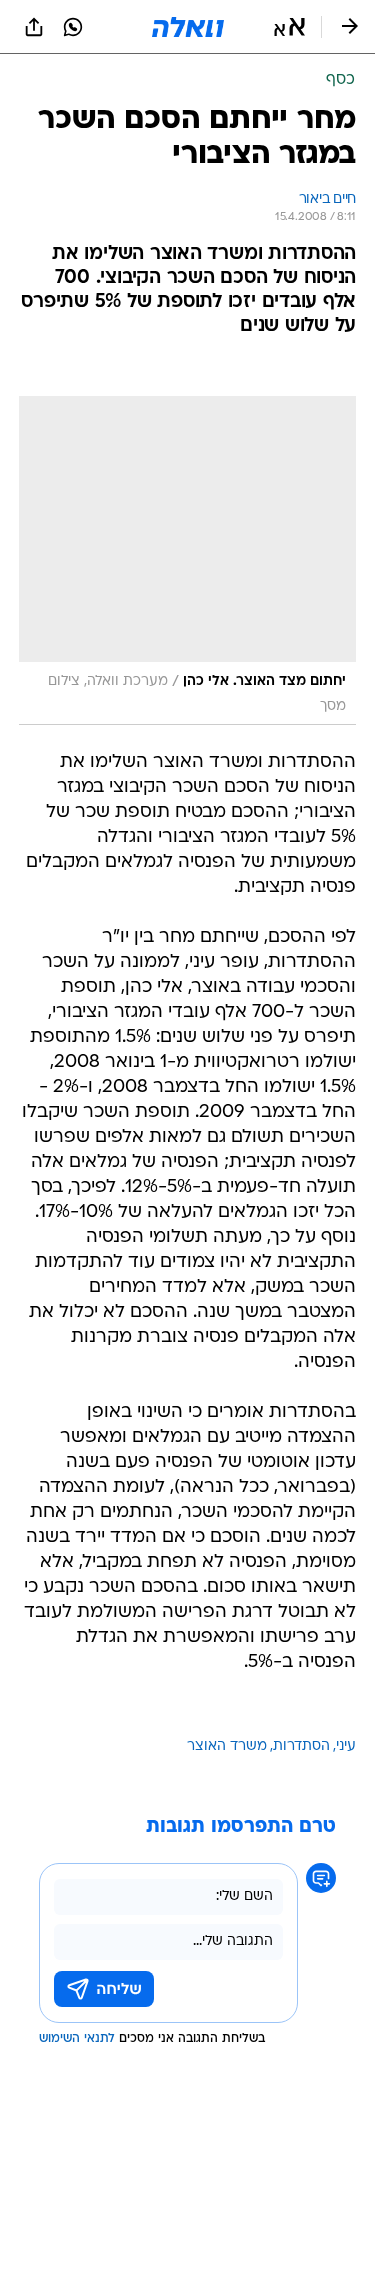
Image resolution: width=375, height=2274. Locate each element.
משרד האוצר (227, 1746)
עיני (346, 1746)
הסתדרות (301, 1746)
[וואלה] (188, 27)
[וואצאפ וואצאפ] (73, 27)
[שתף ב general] (34, 27)
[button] (289, 27)
